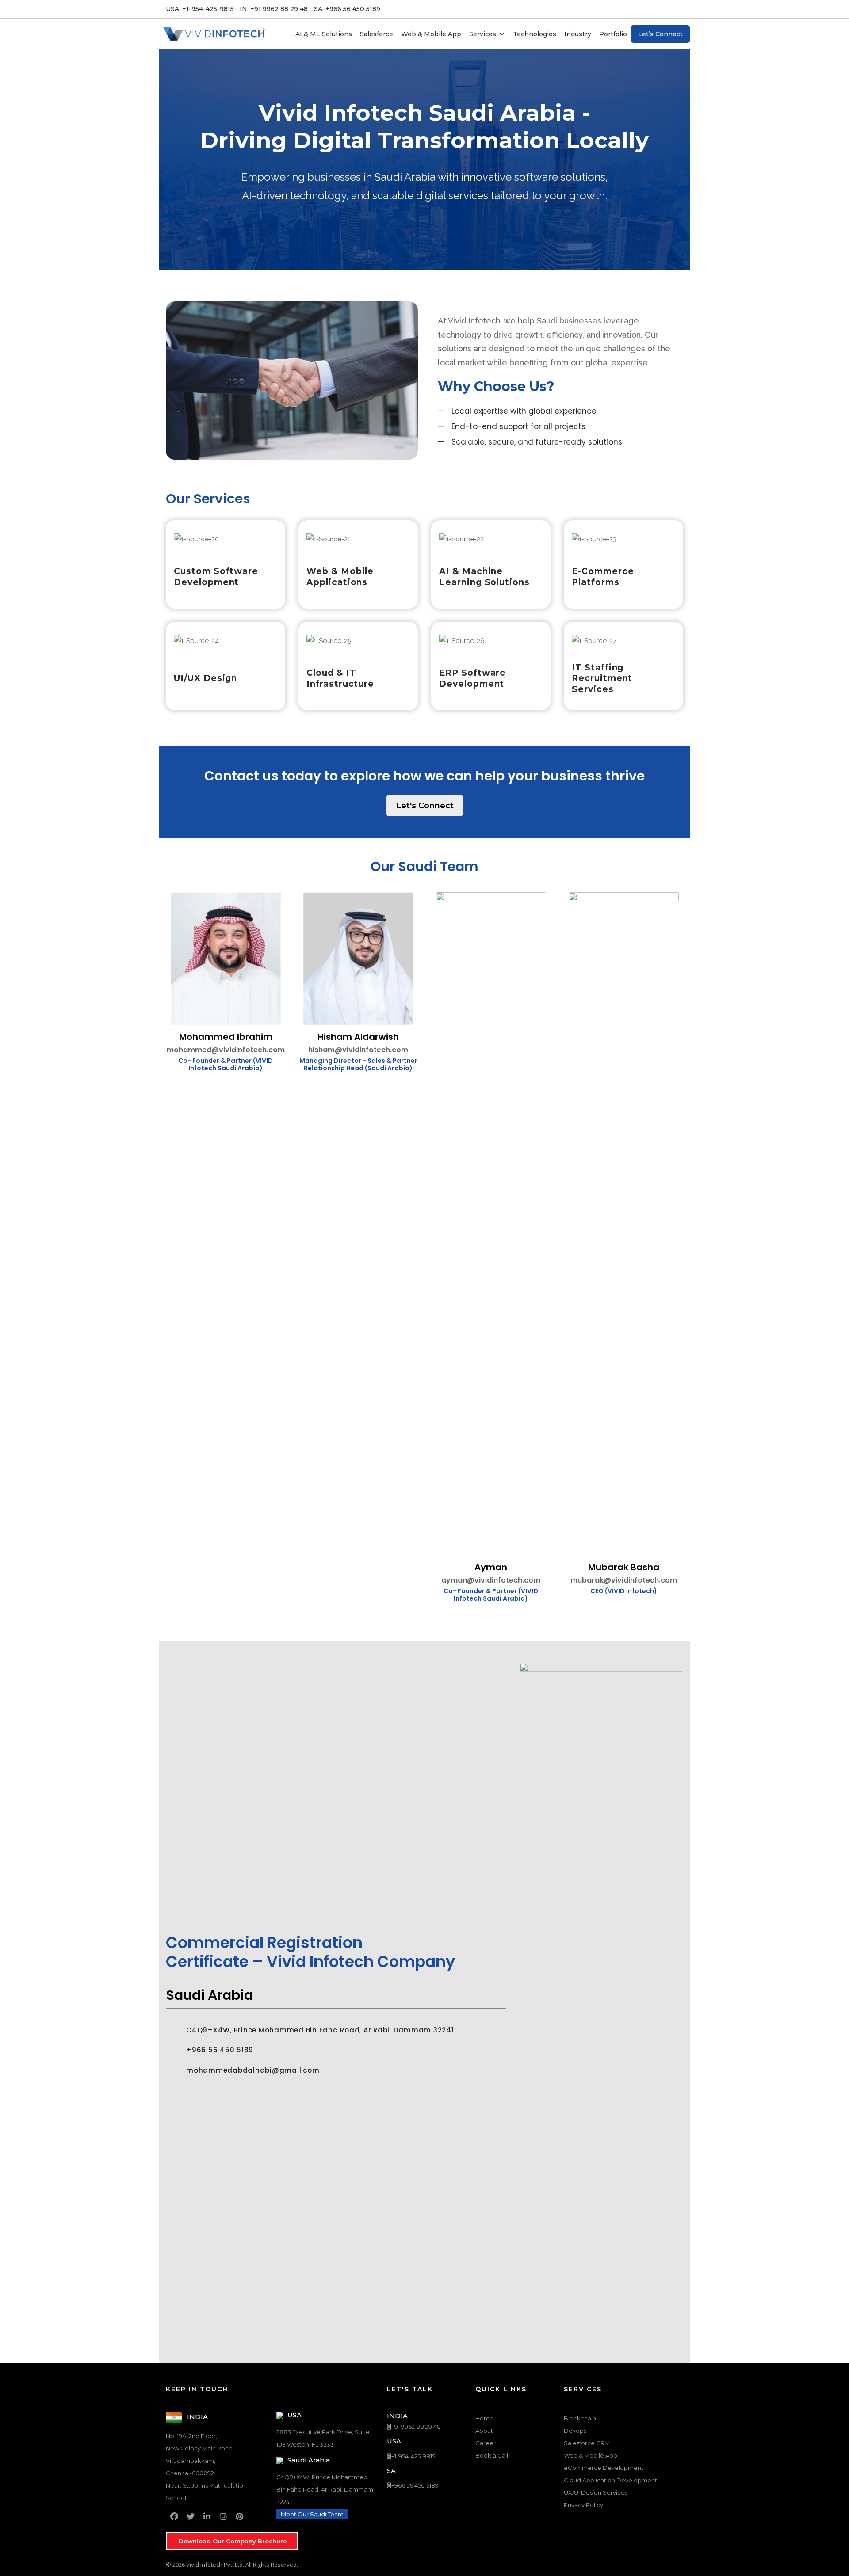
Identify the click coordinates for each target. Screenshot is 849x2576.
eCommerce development (215, 118)
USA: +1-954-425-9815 (200, 9)
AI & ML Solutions (324, 34)
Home (484, 2418)
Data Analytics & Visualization (600, 166)
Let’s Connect (660, 34)
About (484, 2431)
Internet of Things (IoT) (591, 118)
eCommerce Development (604, 2468)
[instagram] (223, 2517)
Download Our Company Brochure (233, 2541)
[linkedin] (207, 2517)
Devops (575, 2431)
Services (483, 34)
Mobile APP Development (214, 103)
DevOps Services (454, 87)
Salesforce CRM (587, 2443)
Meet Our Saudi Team (312, 2514)
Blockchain (573, 103)
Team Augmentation (460, 128)
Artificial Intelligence (587, 87)
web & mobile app (431, 34)
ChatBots (570, 134)
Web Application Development (221, 87)
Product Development (347, 134)
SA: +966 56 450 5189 (347, 9)
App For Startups (339, 87)
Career (486, 2443)
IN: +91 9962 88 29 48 (274, 9)
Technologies (535, 34)
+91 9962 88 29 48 (416, 2427)
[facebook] (174, 2517)
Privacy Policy (583, 2505)
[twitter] (190, 2517)
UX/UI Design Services (346, 118)
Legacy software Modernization (477, 144)
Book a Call (492, 2455)
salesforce (377, 34)
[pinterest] (239, 2517)
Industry (578, 34)
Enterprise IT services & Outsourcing (464, 107)
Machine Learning (582, 150)
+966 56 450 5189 (415, 2485)
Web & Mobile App (591, 2455)
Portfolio (613, 34)
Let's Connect (425, 806)
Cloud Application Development (222, 134)
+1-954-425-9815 (413, 2456)
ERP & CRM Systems (344, 103)
